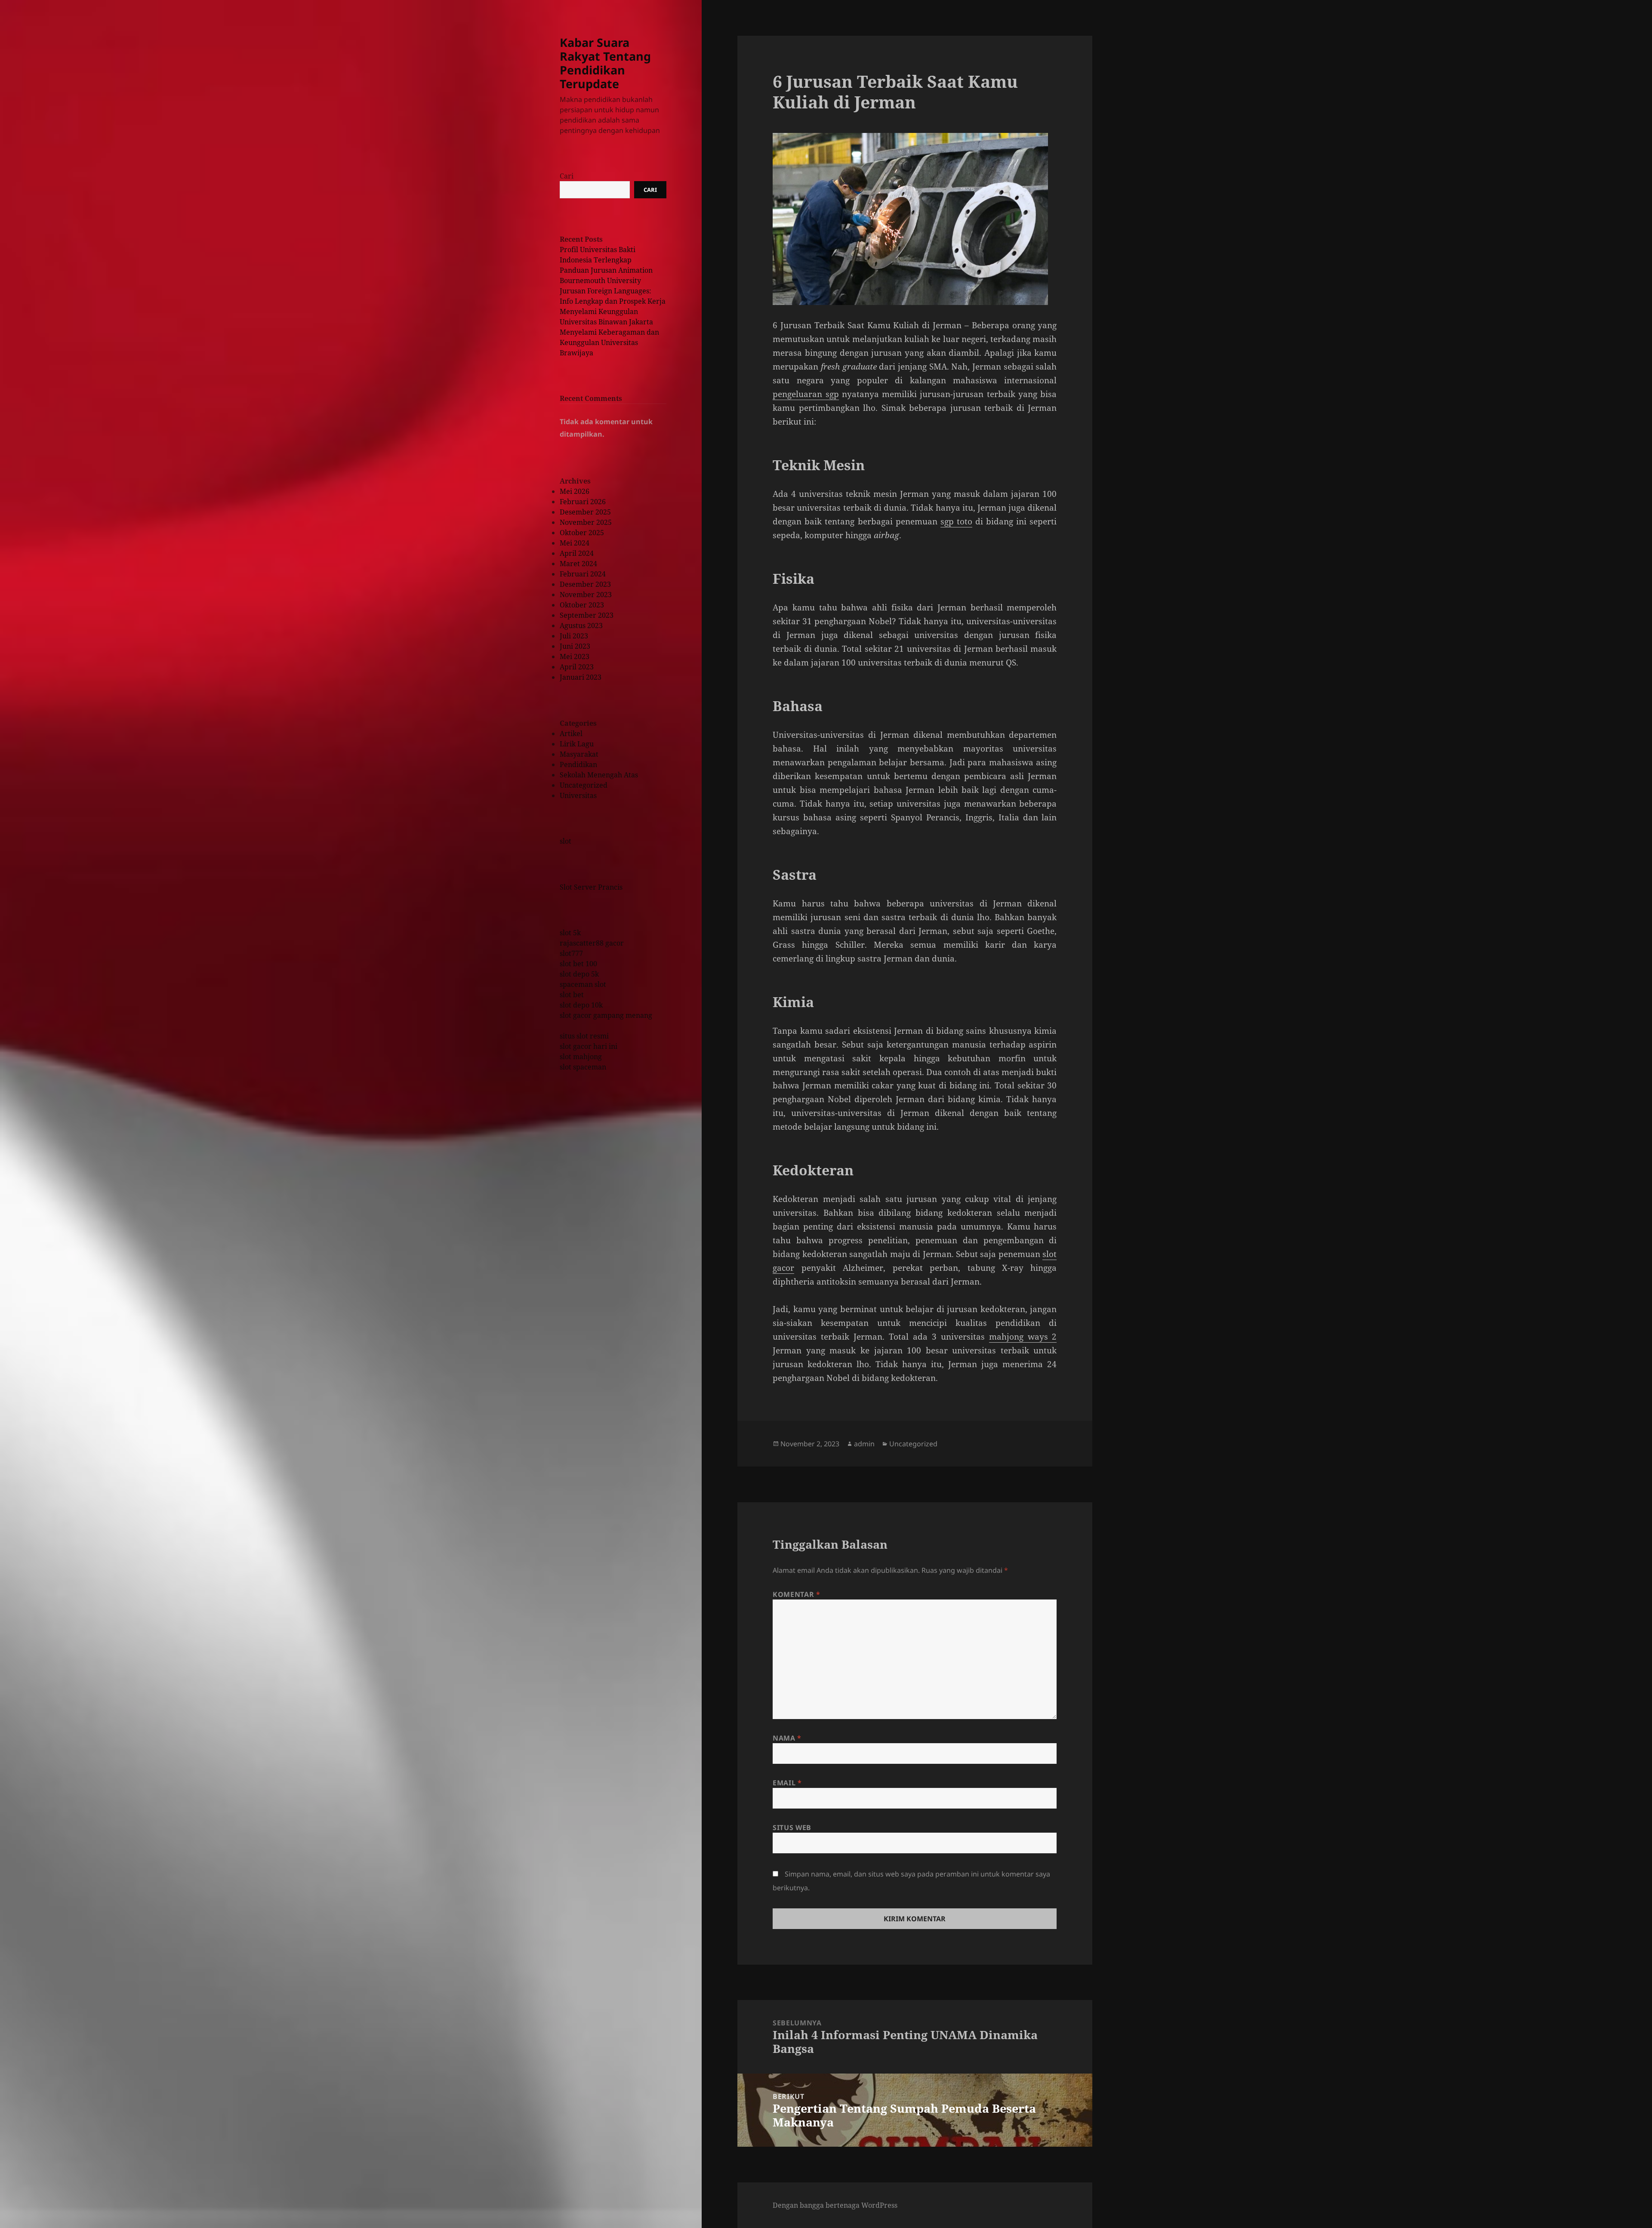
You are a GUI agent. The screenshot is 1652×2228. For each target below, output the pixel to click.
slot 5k (570, 933)
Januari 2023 (581, 677)
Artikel (571, 733)
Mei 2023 (575, 656)
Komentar (796, 1594)
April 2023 (577, 667)
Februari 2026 (583, 502)
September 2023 (587, 615)
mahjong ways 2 (1023, 1337)
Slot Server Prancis (591, 887)
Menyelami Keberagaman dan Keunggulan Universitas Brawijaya (609, 342)
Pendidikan (578, 764)
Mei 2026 (575, 491)
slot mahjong (581, 1057)
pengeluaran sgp (806, 394)
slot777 (571, 953)
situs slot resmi (584, 1036)
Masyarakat (579, 754)
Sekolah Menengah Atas (599, 775)
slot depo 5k (579, 974)
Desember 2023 (585, 584)
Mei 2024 (575, 543)
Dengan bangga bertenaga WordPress (835, 2205)
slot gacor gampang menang (606, 1015)
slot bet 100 (578, 964)
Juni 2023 (575, 646)
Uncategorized (584, 785)
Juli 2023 (574, 636)
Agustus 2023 (581, 626)
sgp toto (956, 521)
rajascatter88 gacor (592, 943)
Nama (787, 1738)
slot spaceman (583, 1067)
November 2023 (586, 595)
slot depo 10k (581, 1005)
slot (566, 841)
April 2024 (577, 553)
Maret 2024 (578, 564)
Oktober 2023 (582, 605)
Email (787, 1783)
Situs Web (792, 1827)
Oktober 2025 (582, 533)
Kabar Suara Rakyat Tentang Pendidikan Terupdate (605, 63)
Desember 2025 (585, 512)
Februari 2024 (583, 574)
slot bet (572, 995)
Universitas (578, 795)
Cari (567, 176)
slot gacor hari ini (589, 1046)
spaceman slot (583, 984)
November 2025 (586, 522)
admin (864, 1444)
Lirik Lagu (577, 744)
